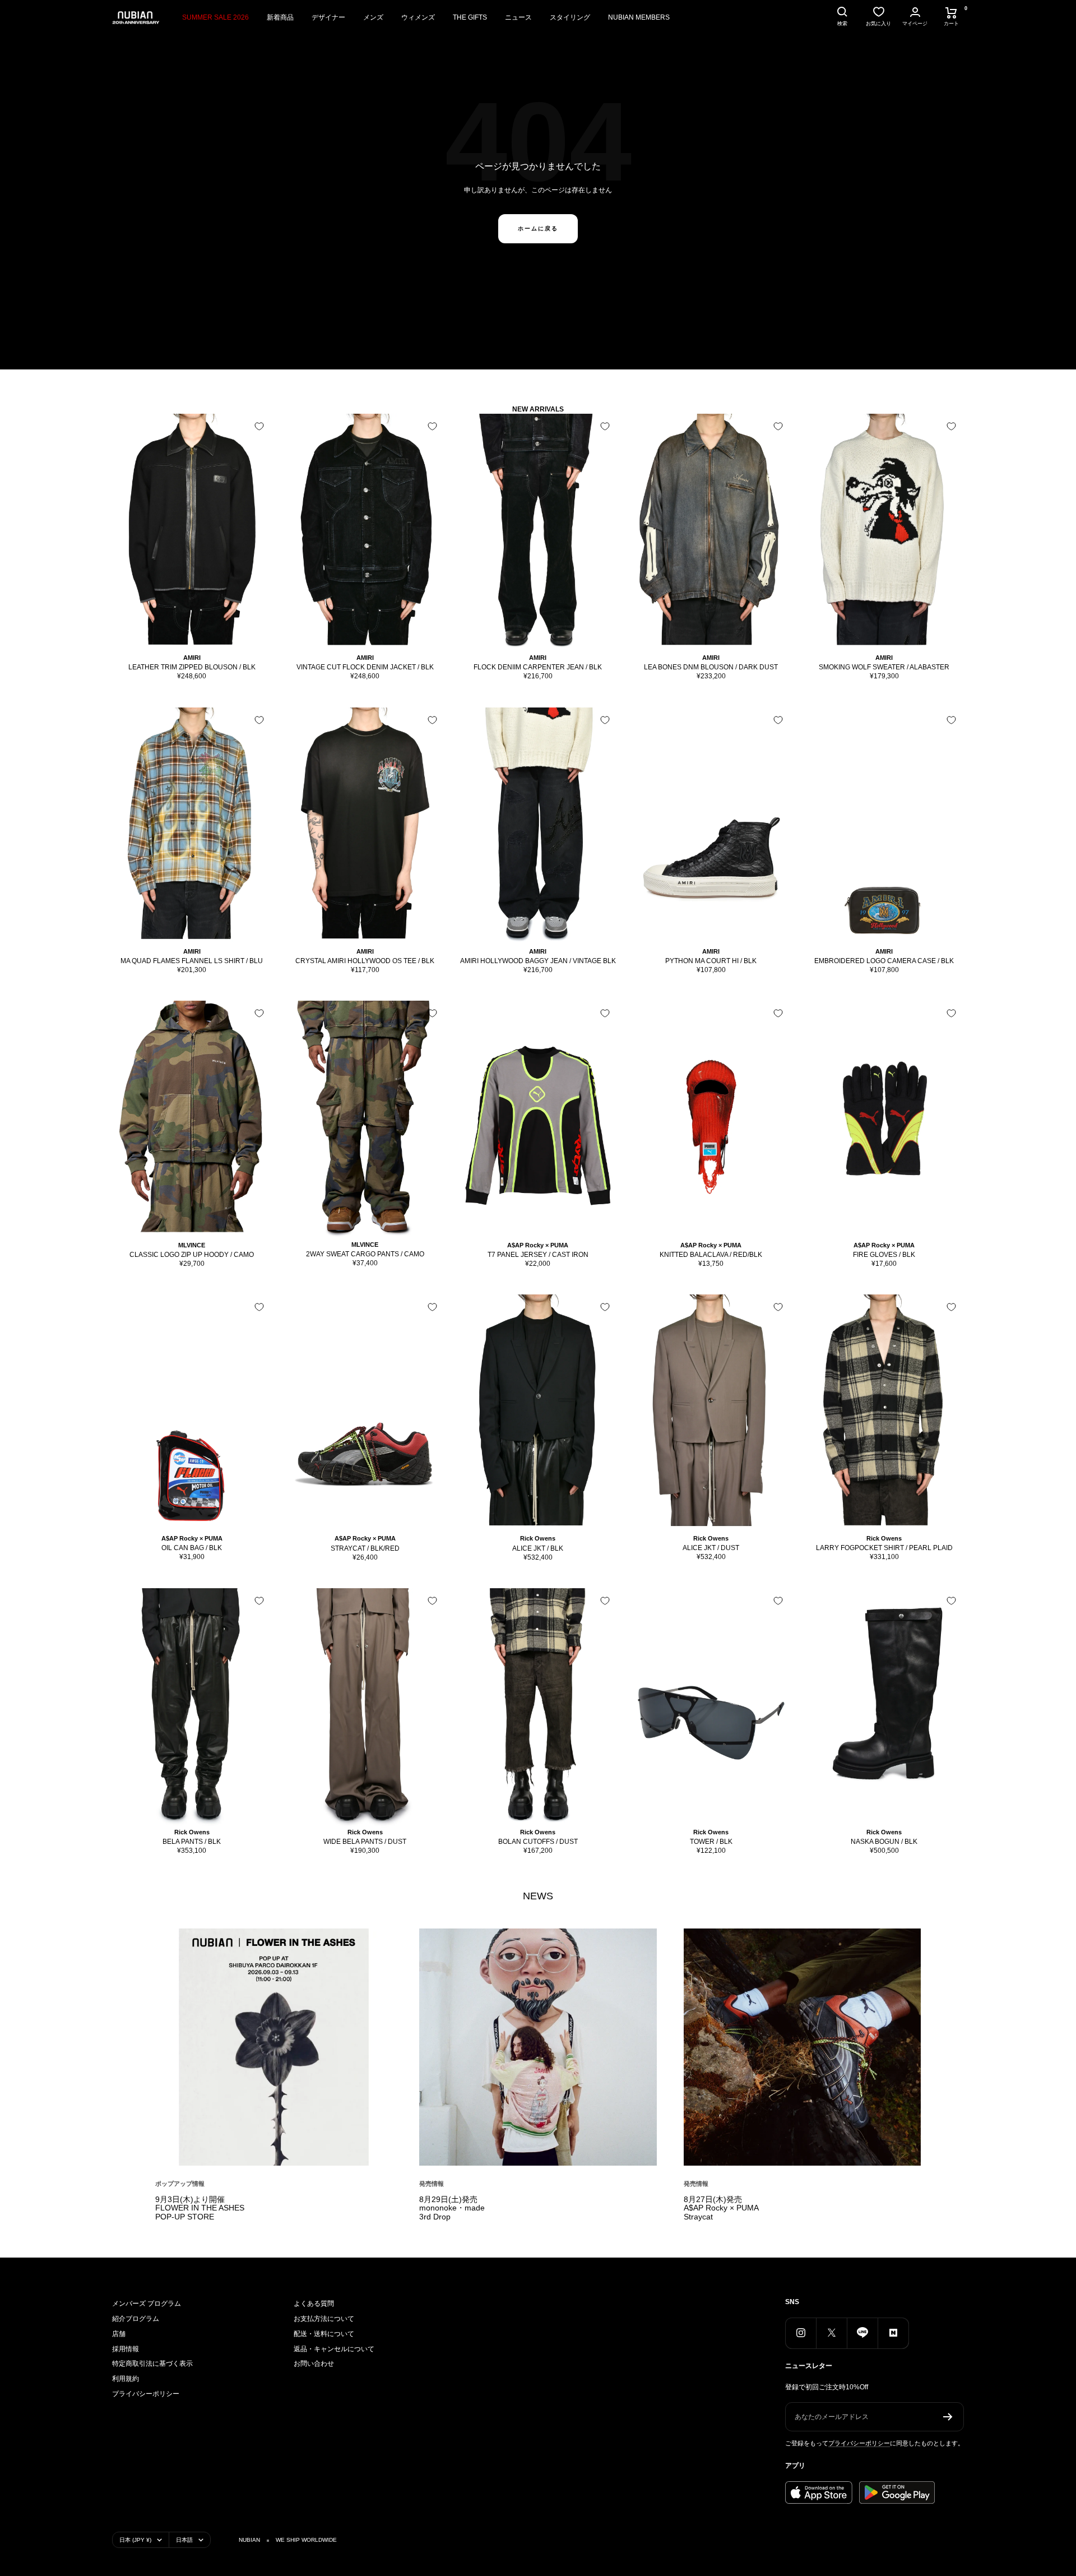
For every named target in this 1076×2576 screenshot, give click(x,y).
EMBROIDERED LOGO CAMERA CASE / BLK (884, 961)
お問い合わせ (314, 2364)
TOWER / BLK (711, 1842)
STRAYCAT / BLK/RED (365, 1548)
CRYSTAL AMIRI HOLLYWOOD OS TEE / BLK (365, 961)
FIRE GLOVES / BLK (884, 1255)
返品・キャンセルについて (334, 2349)
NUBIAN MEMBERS (639, 17)
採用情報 (126, 2349)
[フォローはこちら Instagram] (801, 2333)
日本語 (184, 2540)
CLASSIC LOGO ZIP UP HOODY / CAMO (192, 1255)
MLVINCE (192, 1245)
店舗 (119, 2334)
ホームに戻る (538, 228)
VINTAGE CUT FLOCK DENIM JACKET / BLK (365, 667)
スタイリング (570, 17)
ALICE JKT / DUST (711, 1548)
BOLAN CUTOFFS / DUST (538, 1842)
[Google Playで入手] (897, 2492)
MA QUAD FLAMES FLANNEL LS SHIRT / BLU (192, 961)
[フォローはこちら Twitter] (831, 2333)
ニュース (518, 17)
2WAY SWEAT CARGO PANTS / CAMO (365, 1254)
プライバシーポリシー (146, 2394)
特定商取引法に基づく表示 (152, 2364)
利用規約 (126, 2379)
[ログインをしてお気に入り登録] (259, 426)
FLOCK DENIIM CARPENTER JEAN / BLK (538, 667)
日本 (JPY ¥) (135, 2540)
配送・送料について (324, 2334)
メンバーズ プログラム (147, 2304)
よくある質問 (314, 2304)
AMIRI (192, 658)
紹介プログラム (136, 2319)
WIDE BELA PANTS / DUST (365, 1842)
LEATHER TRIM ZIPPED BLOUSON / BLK (192, 667)
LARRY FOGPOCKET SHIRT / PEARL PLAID (884, 1548)
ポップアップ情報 (180, 2184)
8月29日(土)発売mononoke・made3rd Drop (452, 2208)
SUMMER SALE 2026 (215, 17)
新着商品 (280, 17)
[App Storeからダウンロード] (819, 2492)
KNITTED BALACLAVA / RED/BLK (711, 1255)
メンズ (373, 17)
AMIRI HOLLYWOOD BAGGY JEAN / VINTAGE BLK (538, 961)
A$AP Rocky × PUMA (538, 1245)
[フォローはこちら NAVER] (893, 2333)
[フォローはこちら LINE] (862, 2333)
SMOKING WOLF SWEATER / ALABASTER (884, 667)
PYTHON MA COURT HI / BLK (711, 961)
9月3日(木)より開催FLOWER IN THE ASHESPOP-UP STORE (200, 2208)
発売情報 (432, 2184)
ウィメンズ (418, 17)
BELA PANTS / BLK (192, 1842)
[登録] (948, 2417)
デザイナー (328, 17)
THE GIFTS (470, 17)
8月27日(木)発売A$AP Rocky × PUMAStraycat (721, 2208)
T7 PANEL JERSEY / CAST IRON (538, 1255)
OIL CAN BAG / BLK (192, 1548)
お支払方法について (324, 2319)
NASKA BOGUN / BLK (884, 1842)
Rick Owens (538, 1538)
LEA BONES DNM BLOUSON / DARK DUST (711, 667)
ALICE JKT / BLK (538, 1548)
